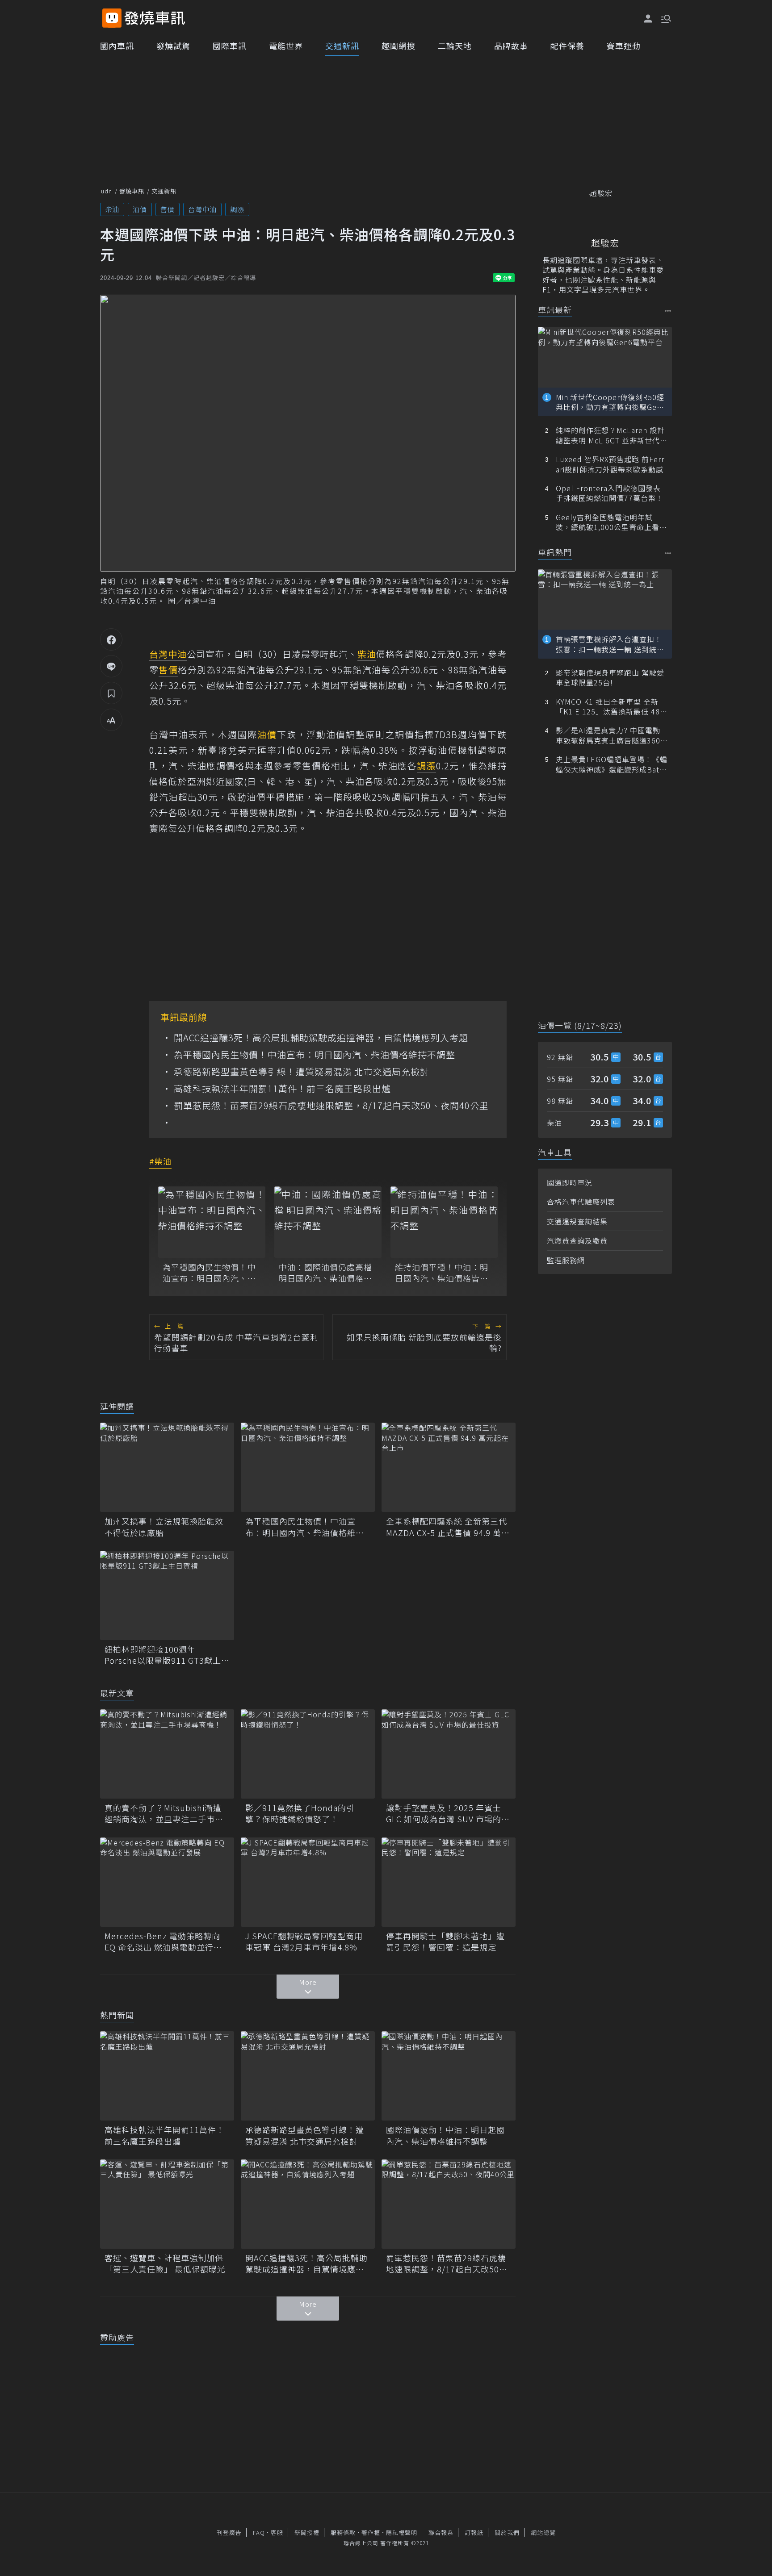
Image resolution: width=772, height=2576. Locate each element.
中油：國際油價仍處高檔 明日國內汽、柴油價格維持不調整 (325, 1273)
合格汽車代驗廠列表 (581, 1202)
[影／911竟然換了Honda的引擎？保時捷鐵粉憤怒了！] (308, 1754)
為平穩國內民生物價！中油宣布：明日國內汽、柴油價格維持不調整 (315, 1055)
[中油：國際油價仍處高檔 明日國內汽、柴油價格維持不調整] (328, 1222)
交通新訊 (342, 46)
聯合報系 (441, 2532)
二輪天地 (455, 46)
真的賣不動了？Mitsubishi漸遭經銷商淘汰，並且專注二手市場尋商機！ (164, 1813)
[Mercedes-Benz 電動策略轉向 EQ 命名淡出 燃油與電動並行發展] (167, 1882)
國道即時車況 (570, 1182)
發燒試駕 (173, 46)
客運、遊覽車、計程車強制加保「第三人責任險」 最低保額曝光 (165, 2263)
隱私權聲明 (402, 2532)
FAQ (259, 2532)
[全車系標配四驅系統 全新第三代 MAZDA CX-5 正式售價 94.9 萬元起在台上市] (449, 1467)
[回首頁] (155, 18)
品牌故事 (511, 46)
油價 (140, 209)
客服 (277, 2532)
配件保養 (567, 46)
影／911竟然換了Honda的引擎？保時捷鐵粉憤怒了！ (300, 1813)
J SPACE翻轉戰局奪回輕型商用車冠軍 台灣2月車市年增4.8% (304, 1941)
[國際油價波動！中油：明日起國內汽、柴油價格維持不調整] (449, 2076)
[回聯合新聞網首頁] (112, 18)
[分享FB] (111, 639)
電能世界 (286, 46)
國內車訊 (117, 46)
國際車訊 (230, 46)
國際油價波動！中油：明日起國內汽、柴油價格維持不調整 (445, 2135)
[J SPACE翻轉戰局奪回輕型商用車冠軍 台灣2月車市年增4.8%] (308, 1882)
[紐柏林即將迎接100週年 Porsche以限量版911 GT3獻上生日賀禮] (167, 1595)
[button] (665, 18)
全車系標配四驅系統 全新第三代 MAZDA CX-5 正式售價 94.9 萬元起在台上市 (448, 1527)
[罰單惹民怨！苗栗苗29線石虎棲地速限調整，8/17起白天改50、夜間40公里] (449, 2204)
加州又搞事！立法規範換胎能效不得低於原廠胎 (164, 1527)
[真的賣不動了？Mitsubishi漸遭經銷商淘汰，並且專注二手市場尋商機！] (167, 1754)
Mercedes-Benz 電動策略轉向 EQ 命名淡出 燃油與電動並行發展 (163, 1941)
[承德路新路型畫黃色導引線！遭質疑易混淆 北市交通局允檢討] (308, 2076)
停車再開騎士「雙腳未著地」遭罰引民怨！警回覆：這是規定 (445, 1941)
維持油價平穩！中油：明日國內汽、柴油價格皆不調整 (442, 1273)
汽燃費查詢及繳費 (577, 1240)
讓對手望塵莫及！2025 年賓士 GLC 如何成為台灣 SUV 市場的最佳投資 (448, 1813)
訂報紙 (474, 2532)
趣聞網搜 (399, 46)
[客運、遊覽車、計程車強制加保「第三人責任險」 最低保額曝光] (167, 2204)
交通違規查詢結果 (577, 1221)
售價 (168, 209)
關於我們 (507, 2532)
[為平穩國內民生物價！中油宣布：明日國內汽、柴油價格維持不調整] (212, 1222)
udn (107, 191)
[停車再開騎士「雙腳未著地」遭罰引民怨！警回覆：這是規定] (449, 1882)
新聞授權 (307, 2532)
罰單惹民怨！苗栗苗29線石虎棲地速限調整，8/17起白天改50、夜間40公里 (331, 1106)
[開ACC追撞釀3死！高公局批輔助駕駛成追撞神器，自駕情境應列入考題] (308, 2204)
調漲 (237, 209)
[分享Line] (111, 666)
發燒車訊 (132, 191)
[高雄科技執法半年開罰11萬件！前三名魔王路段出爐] (167, 2076)
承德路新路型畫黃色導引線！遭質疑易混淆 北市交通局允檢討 (302, 1072)
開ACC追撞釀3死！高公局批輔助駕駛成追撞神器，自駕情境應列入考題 (321, 1038)
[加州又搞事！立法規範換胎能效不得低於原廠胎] (167, 1467)
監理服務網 (566, 1260)
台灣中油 (202, 209)
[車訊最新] (668, 311)
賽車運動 (624, 46)
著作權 (371, 2532)
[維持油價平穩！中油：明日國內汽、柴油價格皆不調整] (444, 1222)
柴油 (112, 209)
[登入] (648, 19)
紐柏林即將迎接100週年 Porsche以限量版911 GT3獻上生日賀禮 (167, 1655)
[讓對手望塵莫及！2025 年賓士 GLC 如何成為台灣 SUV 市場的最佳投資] (449, 1754)
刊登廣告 (229, 2532)
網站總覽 (543, 2532)
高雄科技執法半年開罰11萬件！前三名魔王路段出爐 (282, 1089)
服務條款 (343, 2532)
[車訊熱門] (668, 553)
